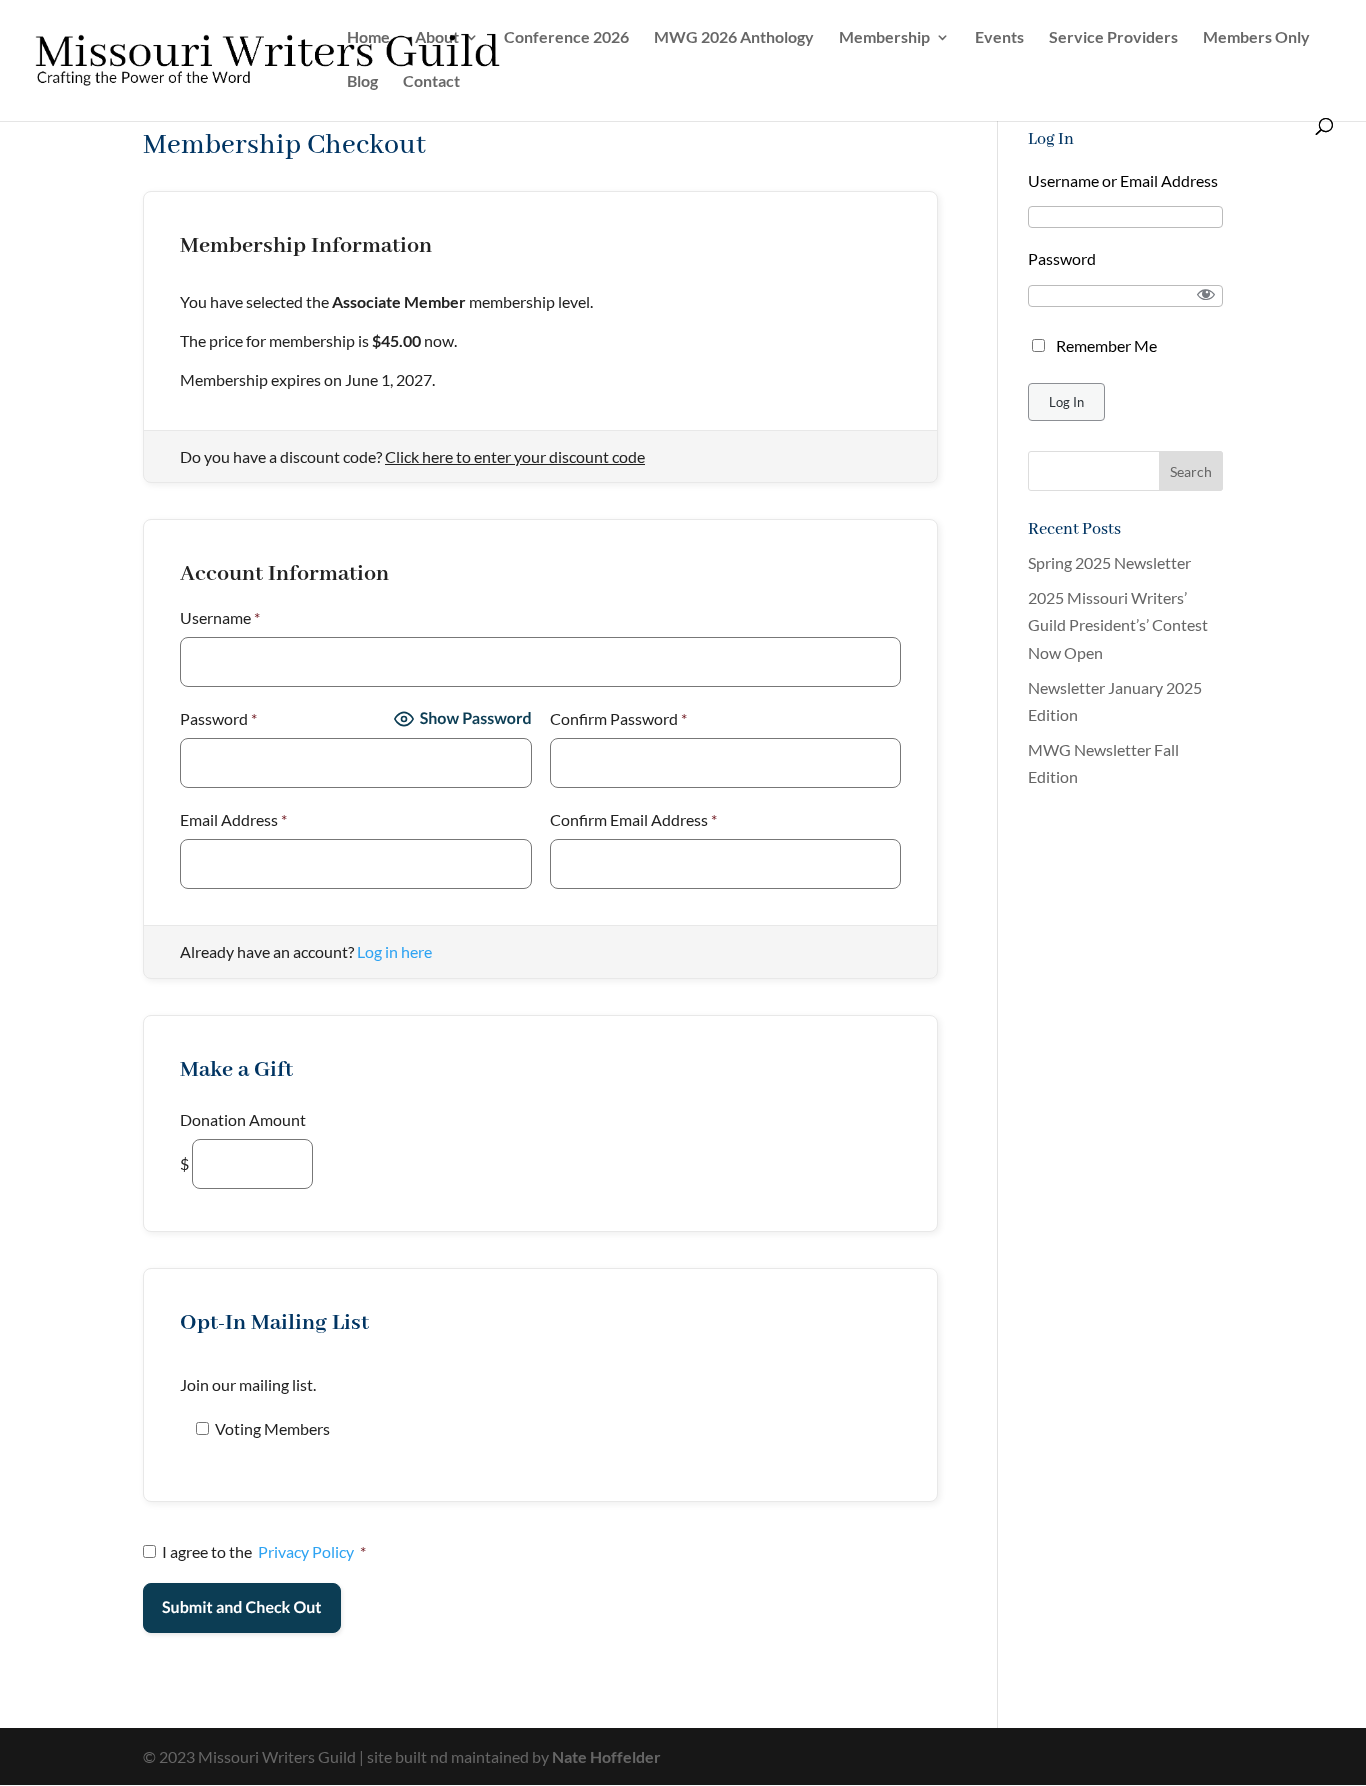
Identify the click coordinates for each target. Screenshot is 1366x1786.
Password (218, 718)
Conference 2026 (566, 38)
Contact (431, 82)
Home (368, 38)
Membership (884, 38)
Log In (1066, 402)
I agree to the (264, 1551)
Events (999, 38)
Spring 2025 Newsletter (1109, 562)
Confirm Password (618, 718)
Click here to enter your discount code (515, 456)
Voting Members (272, 1428)
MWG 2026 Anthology (734, 38)
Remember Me (1106, 345)
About (437, 38)
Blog (362, 82)
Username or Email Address (1123, 180)
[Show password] (1206, 294)
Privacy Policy (306, 1551)
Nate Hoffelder (606, 1756)
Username (220, 617)
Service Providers (1113, 38)
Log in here (394, 951)
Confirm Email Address (633, 819)
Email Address (233, 819)
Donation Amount (243, 1119)
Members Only (1256, 38)
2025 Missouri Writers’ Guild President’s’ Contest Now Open (1118, 624)
